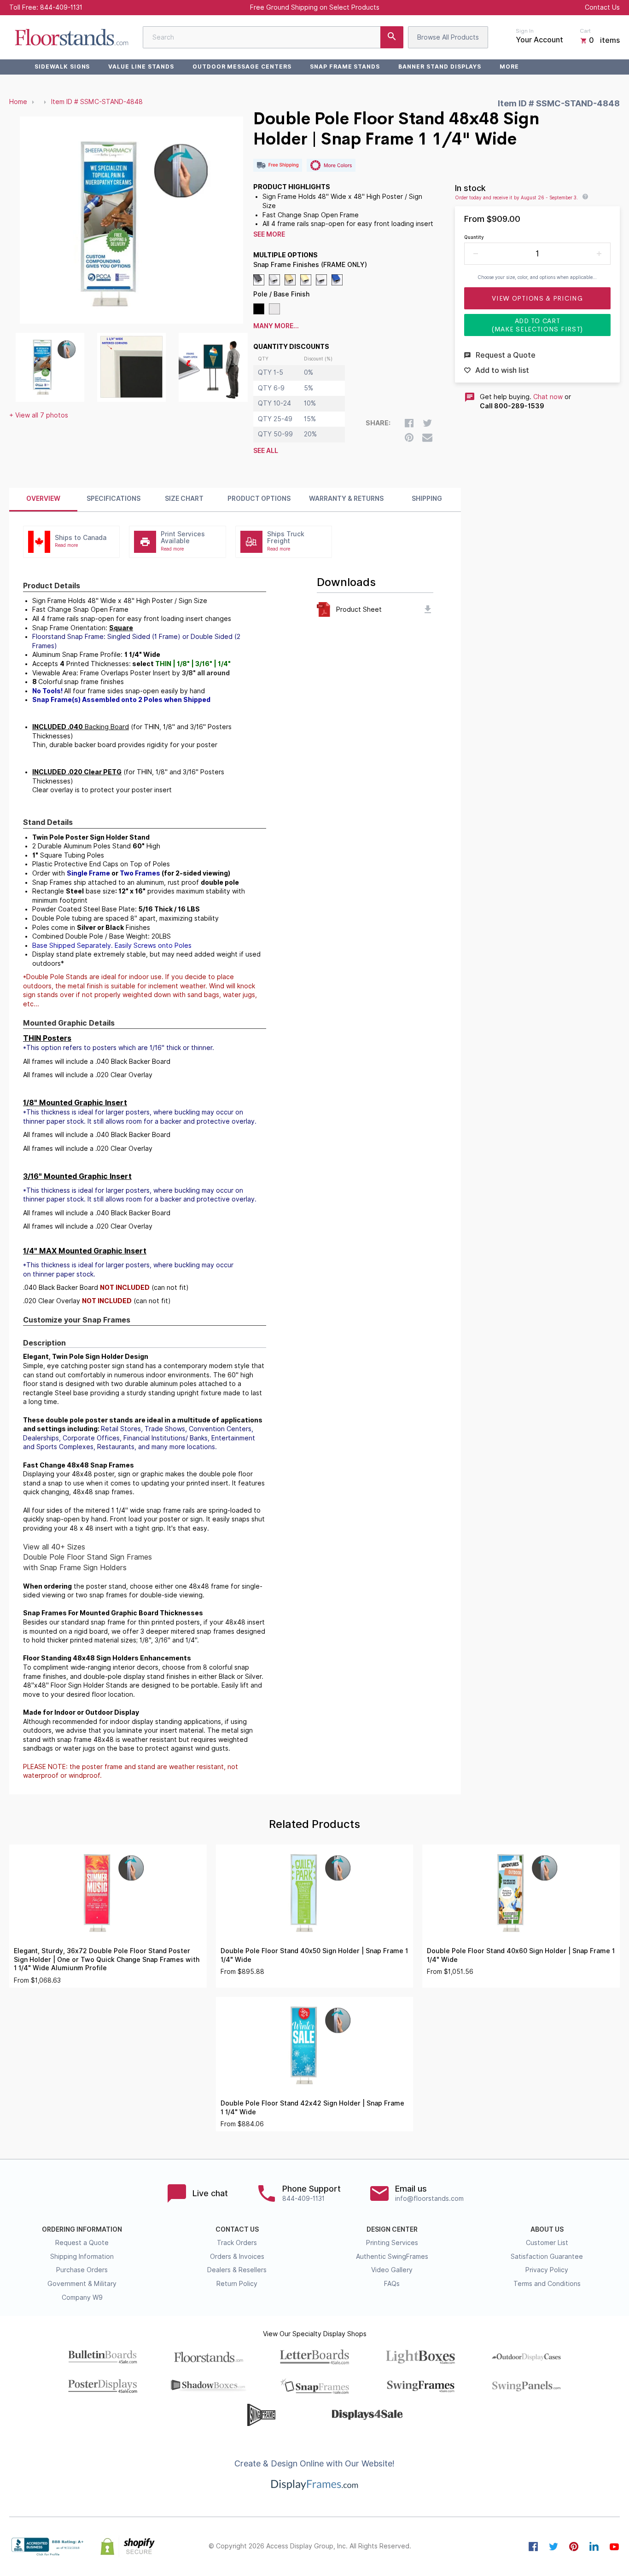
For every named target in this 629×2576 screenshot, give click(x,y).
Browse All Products (448, 37)
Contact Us (602, 7)
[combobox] (273, 37)
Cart (585, 31)
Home (18, 102)
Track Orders (237, 2243)
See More (269, 234)
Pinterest (574, 2547)
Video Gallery (392, 2270)
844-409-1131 (61, 7)
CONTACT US (237, 2229)
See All (266, 451)
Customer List (547, 2243)
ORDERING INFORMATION (82, 2229)
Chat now (548, 397)
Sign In (525, 31)
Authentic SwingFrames (392, 2257)
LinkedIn (594, 2547)
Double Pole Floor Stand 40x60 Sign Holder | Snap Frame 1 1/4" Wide (521, 1955)
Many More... (276, 326)
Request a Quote (82, 2243)
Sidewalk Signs (62, 67)
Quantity (474, 237)
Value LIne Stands (141, 67)
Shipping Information (82, 2257)
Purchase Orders (82, 2270)
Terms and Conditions (547, 2284)
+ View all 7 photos (39, 415)
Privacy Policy (547, 2270)
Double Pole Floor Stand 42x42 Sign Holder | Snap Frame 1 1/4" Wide (312, 2108)
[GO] (392, 37)
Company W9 (82, 2298)
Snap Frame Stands (345, 67)
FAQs (392, 2284)
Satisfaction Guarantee (547, 2257)
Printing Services (392, 2243)
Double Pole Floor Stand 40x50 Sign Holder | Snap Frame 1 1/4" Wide (314, 1955)
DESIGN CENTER (392, 2229)
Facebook (533, 2547)
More (509, 67)
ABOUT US (547, 2229)
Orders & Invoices (237, 2257)
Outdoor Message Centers (242, 67)
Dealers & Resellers (237, 2270)
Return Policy (237, 2284)
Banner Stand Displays (440, 67)
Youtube (614, 2547)
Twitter (553, 2547)
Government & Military (82, 2284)
